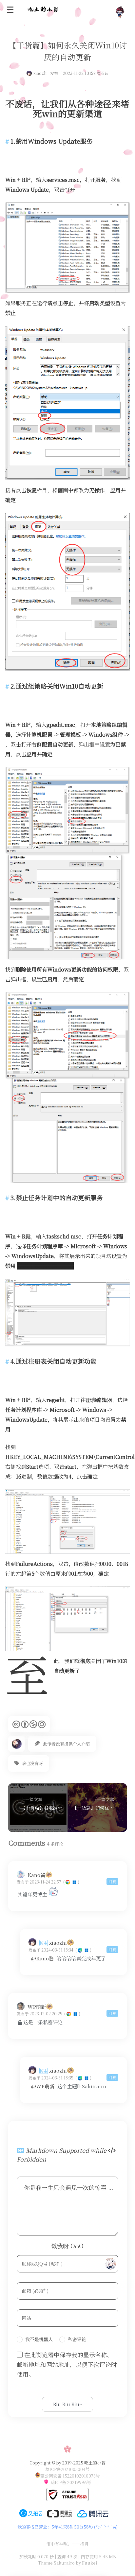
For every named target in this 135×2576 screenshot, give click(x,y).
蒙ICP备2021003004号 (67, 2469)
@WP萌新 (43, 2086)
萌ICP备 (59, 2482)
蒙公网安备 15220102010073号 (70, 2476)
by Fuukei (86, 2563)
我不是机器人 (39, 2339)
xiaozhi (40, 73)
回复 (112, 1881)
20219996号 (79, 2482)
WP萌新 (37, 2007)
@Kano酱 (42, 1958)
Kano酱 (36, 1875)
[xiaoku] (53, 1894)
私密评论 (77, 2339)
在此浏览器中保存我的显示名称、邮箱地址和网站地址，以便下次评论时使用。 (67, 2364)
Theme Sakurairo (56, 2563)
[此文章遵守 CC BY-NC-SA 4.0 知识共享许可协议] (29, 1724)
